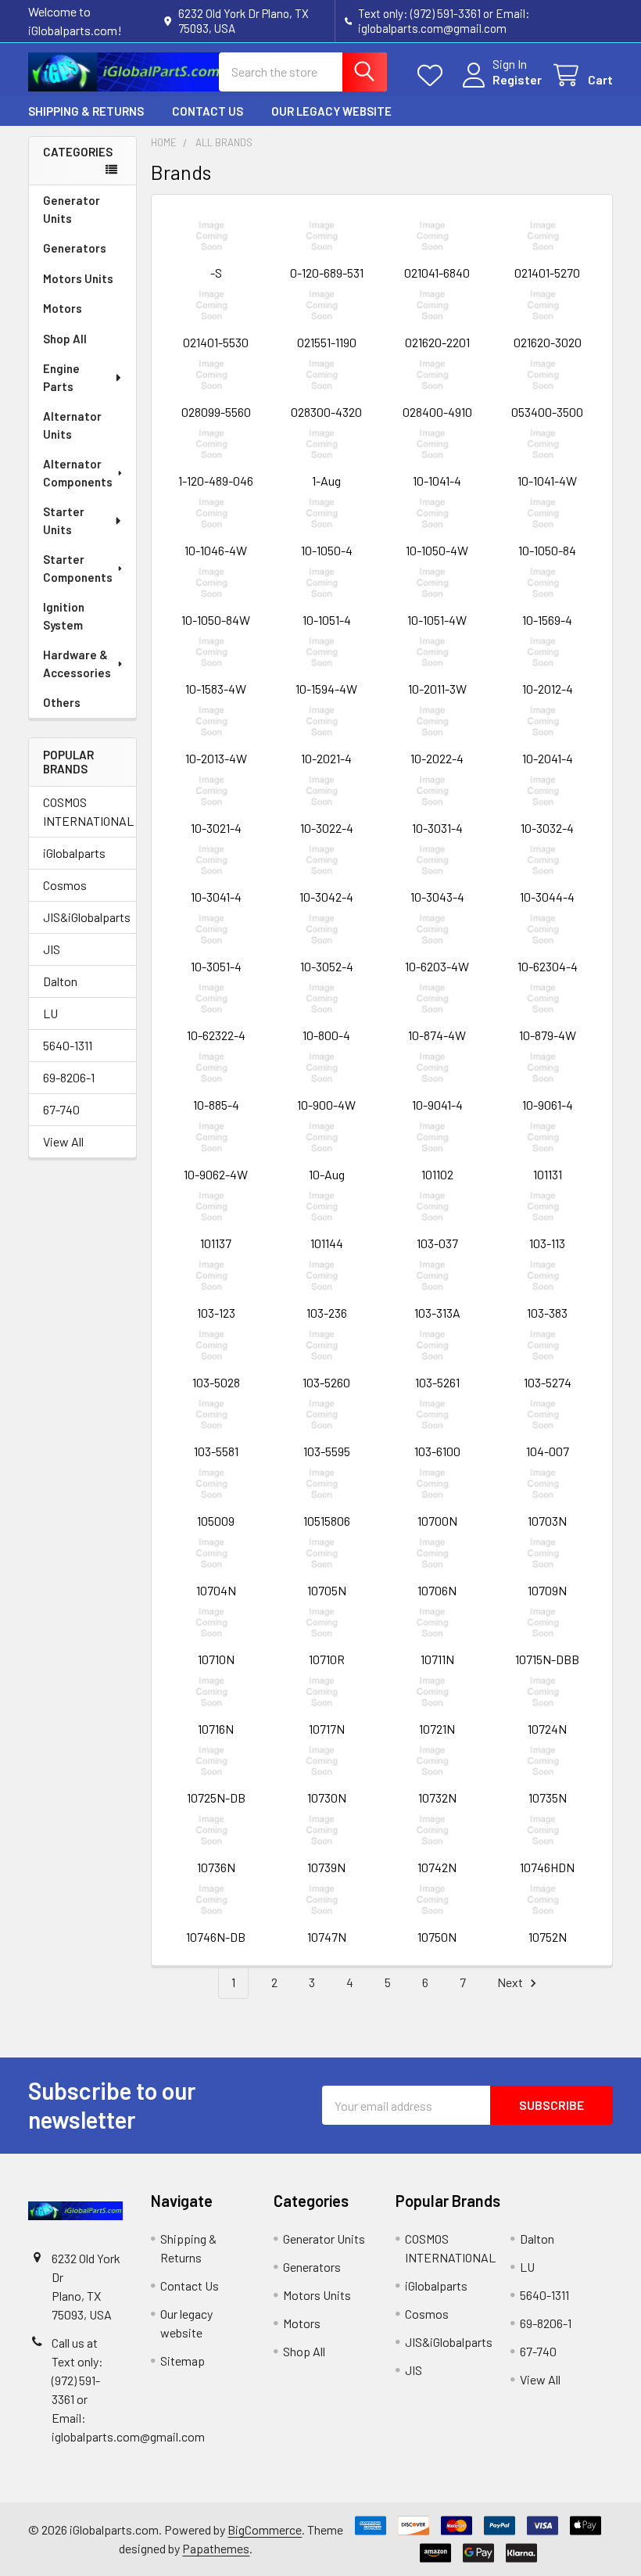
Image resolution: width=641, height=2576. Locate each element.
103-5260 (326, 1382)
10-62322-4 (216, 1035)
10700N (437, 1521)
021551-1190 (327, 342)
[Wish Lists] (433, 75)
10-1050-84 (547, 550)
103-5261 (437, 1382)
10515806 (327, 1521)
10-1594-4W (326, 689)
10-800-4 (326, 1035)
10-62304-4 (548, 966)
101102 (437, 1174)
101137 (216, 1243)
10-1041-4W (547, 481)
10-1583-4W (216, 689)
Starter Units (64, 520)
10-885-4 (216, 1105)
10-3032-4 (547, 828)
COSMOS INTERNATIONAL (82, 811)
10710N (216, 1659)
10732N (437, 1797)
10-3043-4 (437, 897)
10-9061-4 (548, 1105)
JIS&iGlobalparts (82, 917)
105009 (216, 1521)
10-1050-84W (216, 620)
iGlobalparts (74, 853)
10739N (326, 1867)
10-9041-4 (437, 1105)
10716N (216, 1729)
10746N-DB (216, 1937)
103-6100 (437, 1451)
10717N (327, 1729)
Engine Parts (61, 377)
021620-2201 (437, 342)
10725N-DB (216, 1797)
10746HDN (547, 1867)
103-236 (327, 1313)
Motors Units (78, 278)
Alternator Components (78, 473)
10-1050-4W (437, 550)
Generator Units (72, 209)
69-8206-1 (69, 1077)
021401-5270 (547, 273)
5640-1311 (68, 1045)
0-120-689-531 (327, 273)
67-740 (61, 1109)
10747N (327, 1937)
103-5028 (216, 1382)
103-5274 (548, 1382)
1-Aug (326, 481)
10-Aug (327, 1174)
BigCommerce (265, 2529)
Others (62, 702)
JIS (52, 949)
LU (50, 1013)
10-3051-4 (216, 966)
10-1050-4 (327, 550)
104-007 (548, 1451)
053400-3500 (547, 412)
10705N (327, 1590)
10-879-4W (548, 1035)
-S (216, 273)
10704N (216, 1590)
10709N (547, 1590)
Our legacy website (331, 111)
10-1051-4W (437, 620)
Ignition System (64, 616)
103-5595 (327, 1451)
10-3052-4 (327, 966)
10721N (437, 1729)
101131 (548, 1174)
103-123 (216, 1313)
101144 (327, 1243)
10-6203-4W (437, 966)
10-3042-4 (326, 897)
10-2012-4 (548, 689)
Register (517, 79)
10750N (437, 1937)
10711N (437, 1659)
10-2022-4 (437, 758)
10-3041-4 (216, 897)
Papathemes (216, 2548)
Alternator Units (72, 425)
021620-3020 (548, 342)
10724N (547, 1729)
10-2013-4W (216, 758)
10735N (548, 1797)
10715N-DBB (547, 1659)
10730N (327, 1797)
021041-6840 (437, 273)
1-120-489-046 (216, 481)
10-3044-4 (547, 897)
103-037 (437, 1243)
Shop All (65, 339)
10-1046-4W (216, 550)
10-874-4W (437, 1035)
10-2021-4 (326, 758)
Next (511, 1982)
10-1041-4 (437, 481)
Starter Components (78, 568)
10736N (216, 1867)
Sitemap (183, 2361)
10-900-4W (326, 1105)
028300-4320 (326, 412)
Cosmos (65, 885)
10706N (437, 1590)
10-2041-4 (548, 758)
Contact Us (208, 111)
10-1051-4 (327, 620)
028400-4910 (437, 412)
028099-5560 (216, 412)
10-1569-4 (547, 620)
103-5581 (216, 1451)
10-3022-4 (327, 828)
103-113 (547, 1243)
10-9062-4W (216, 1174)
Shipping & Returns (86, 111)
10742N (437, 1867)
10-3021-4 (216, 828)
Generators (75, 248)
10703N (547, 1521)
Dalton (60, 981)
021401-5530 (216, 342)
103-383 (547, 1313)
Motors (63, 308)
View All (63, 1141)
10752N (548, 1937)
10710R (327, 1659)
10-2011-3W (437, 689)
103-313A (437, 1313)
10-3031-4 (437, 828)
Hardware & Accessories (77, 664)
